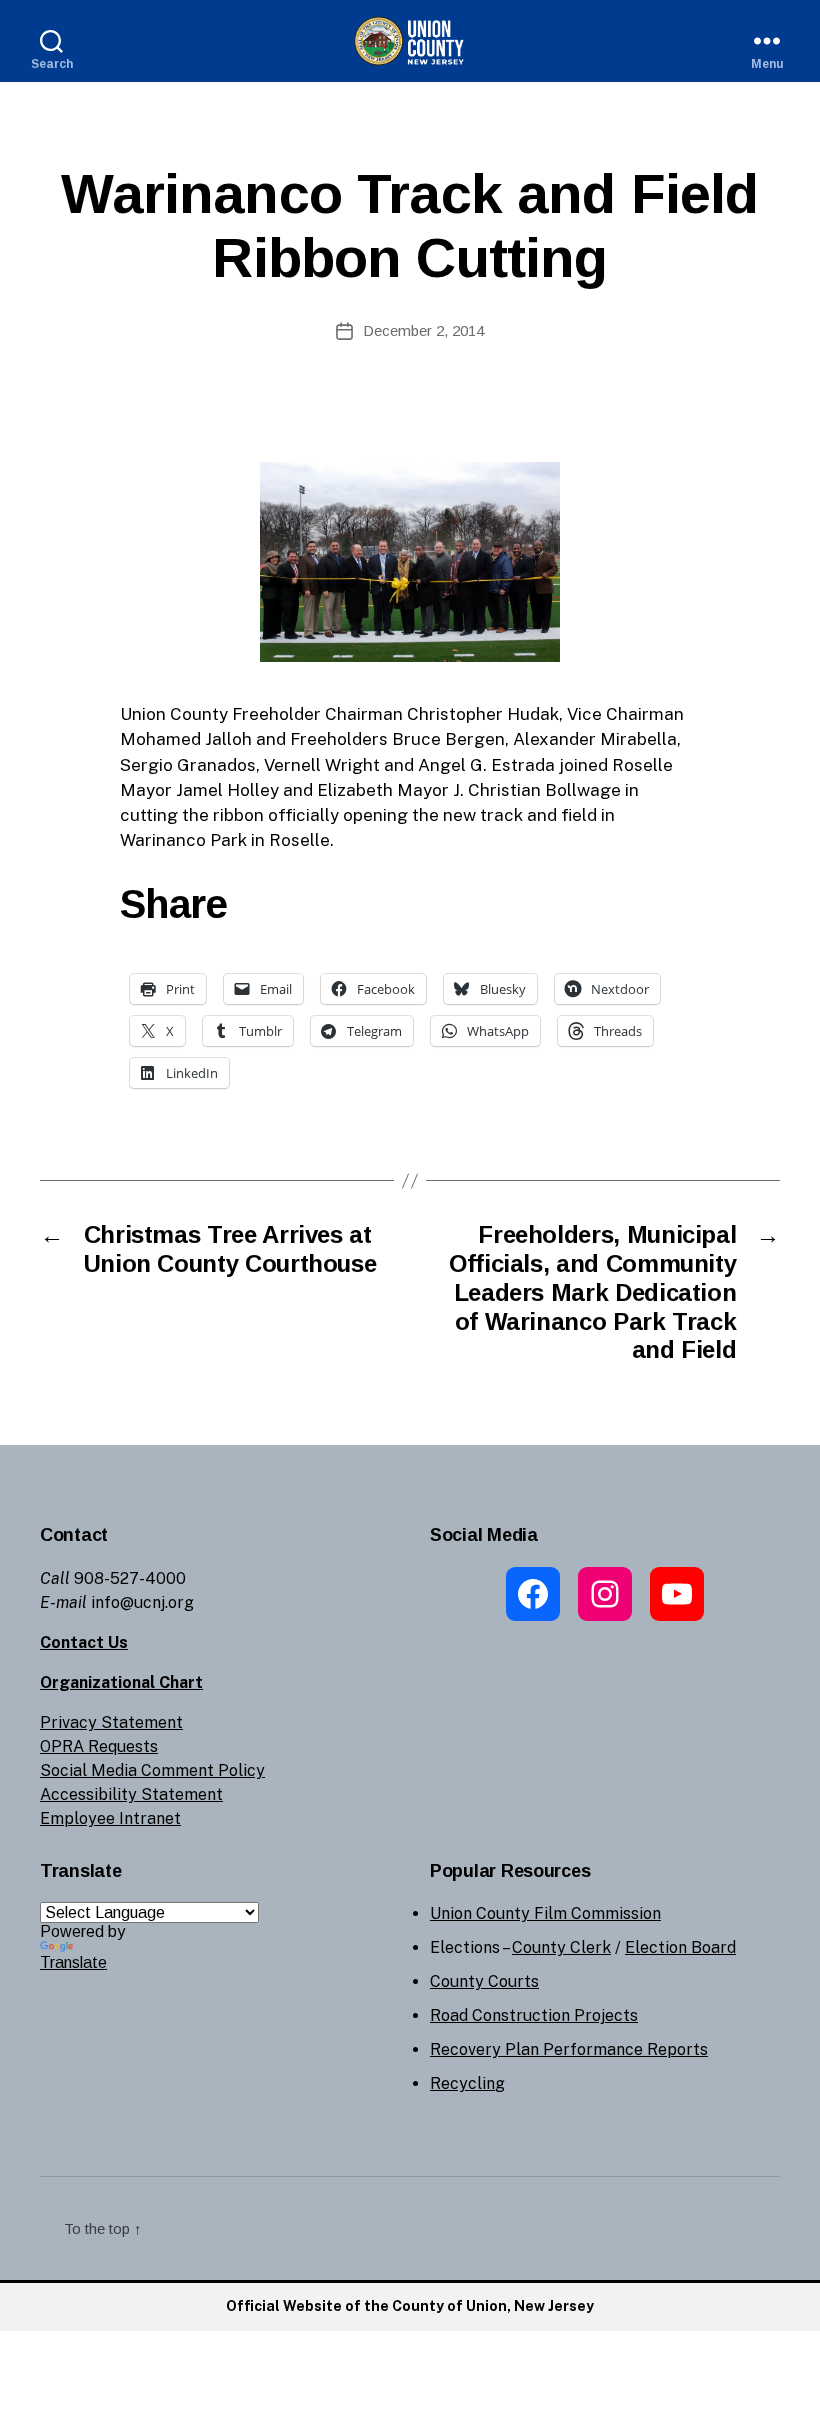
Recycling (467, 2083)
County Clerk (561, 1947)
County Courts (484, 1981)
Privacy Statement (111, 1722)
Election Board (680, 1947)
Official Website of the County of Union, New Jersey (410, 2306)
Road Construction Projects (534, 2015)
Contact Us (84, 1642)
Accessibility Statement (131, 1794)
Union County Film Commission (545, 1913)
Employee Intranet (110, 1818)
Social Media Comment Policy (152, 1770)
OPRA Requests (99, 1746)
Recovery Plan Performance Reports (569, 2049)
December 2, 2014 (423, 330)
